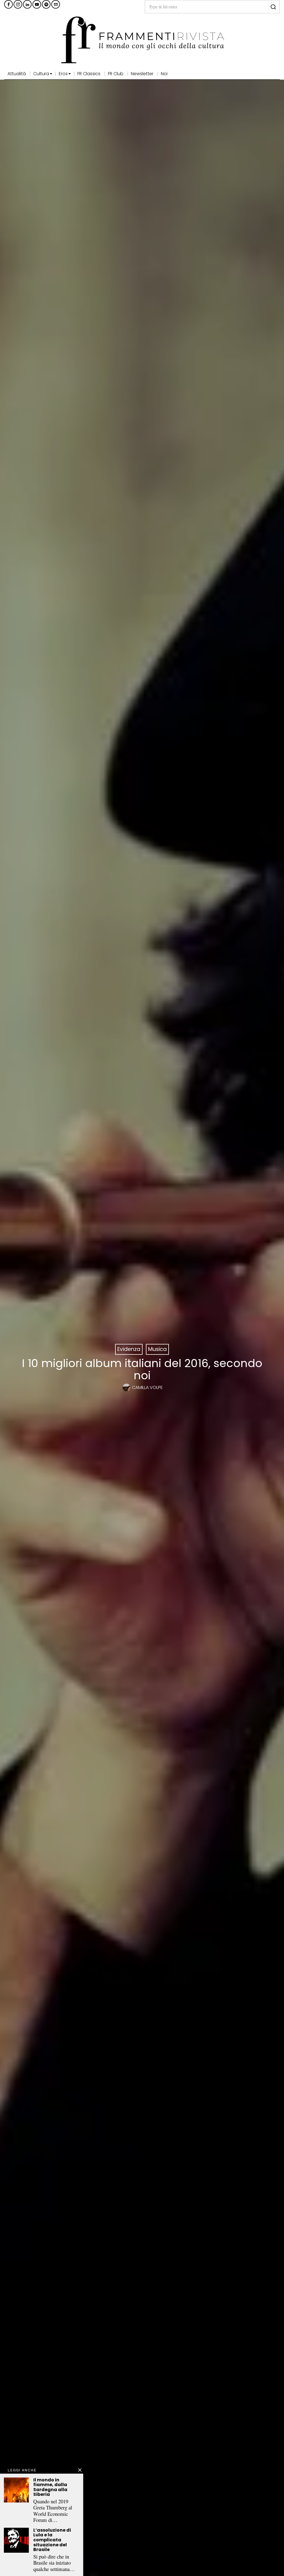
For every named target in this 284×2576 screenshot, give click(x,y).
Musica (157, 1349)
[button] (273, 7)
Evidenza (129, 1349)
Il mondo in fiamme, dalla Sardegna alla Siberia (50, 2487)
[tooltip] (8, 4)
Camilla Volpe (147, 1387)
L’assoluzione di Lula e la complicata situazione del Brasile (52, 2540)
